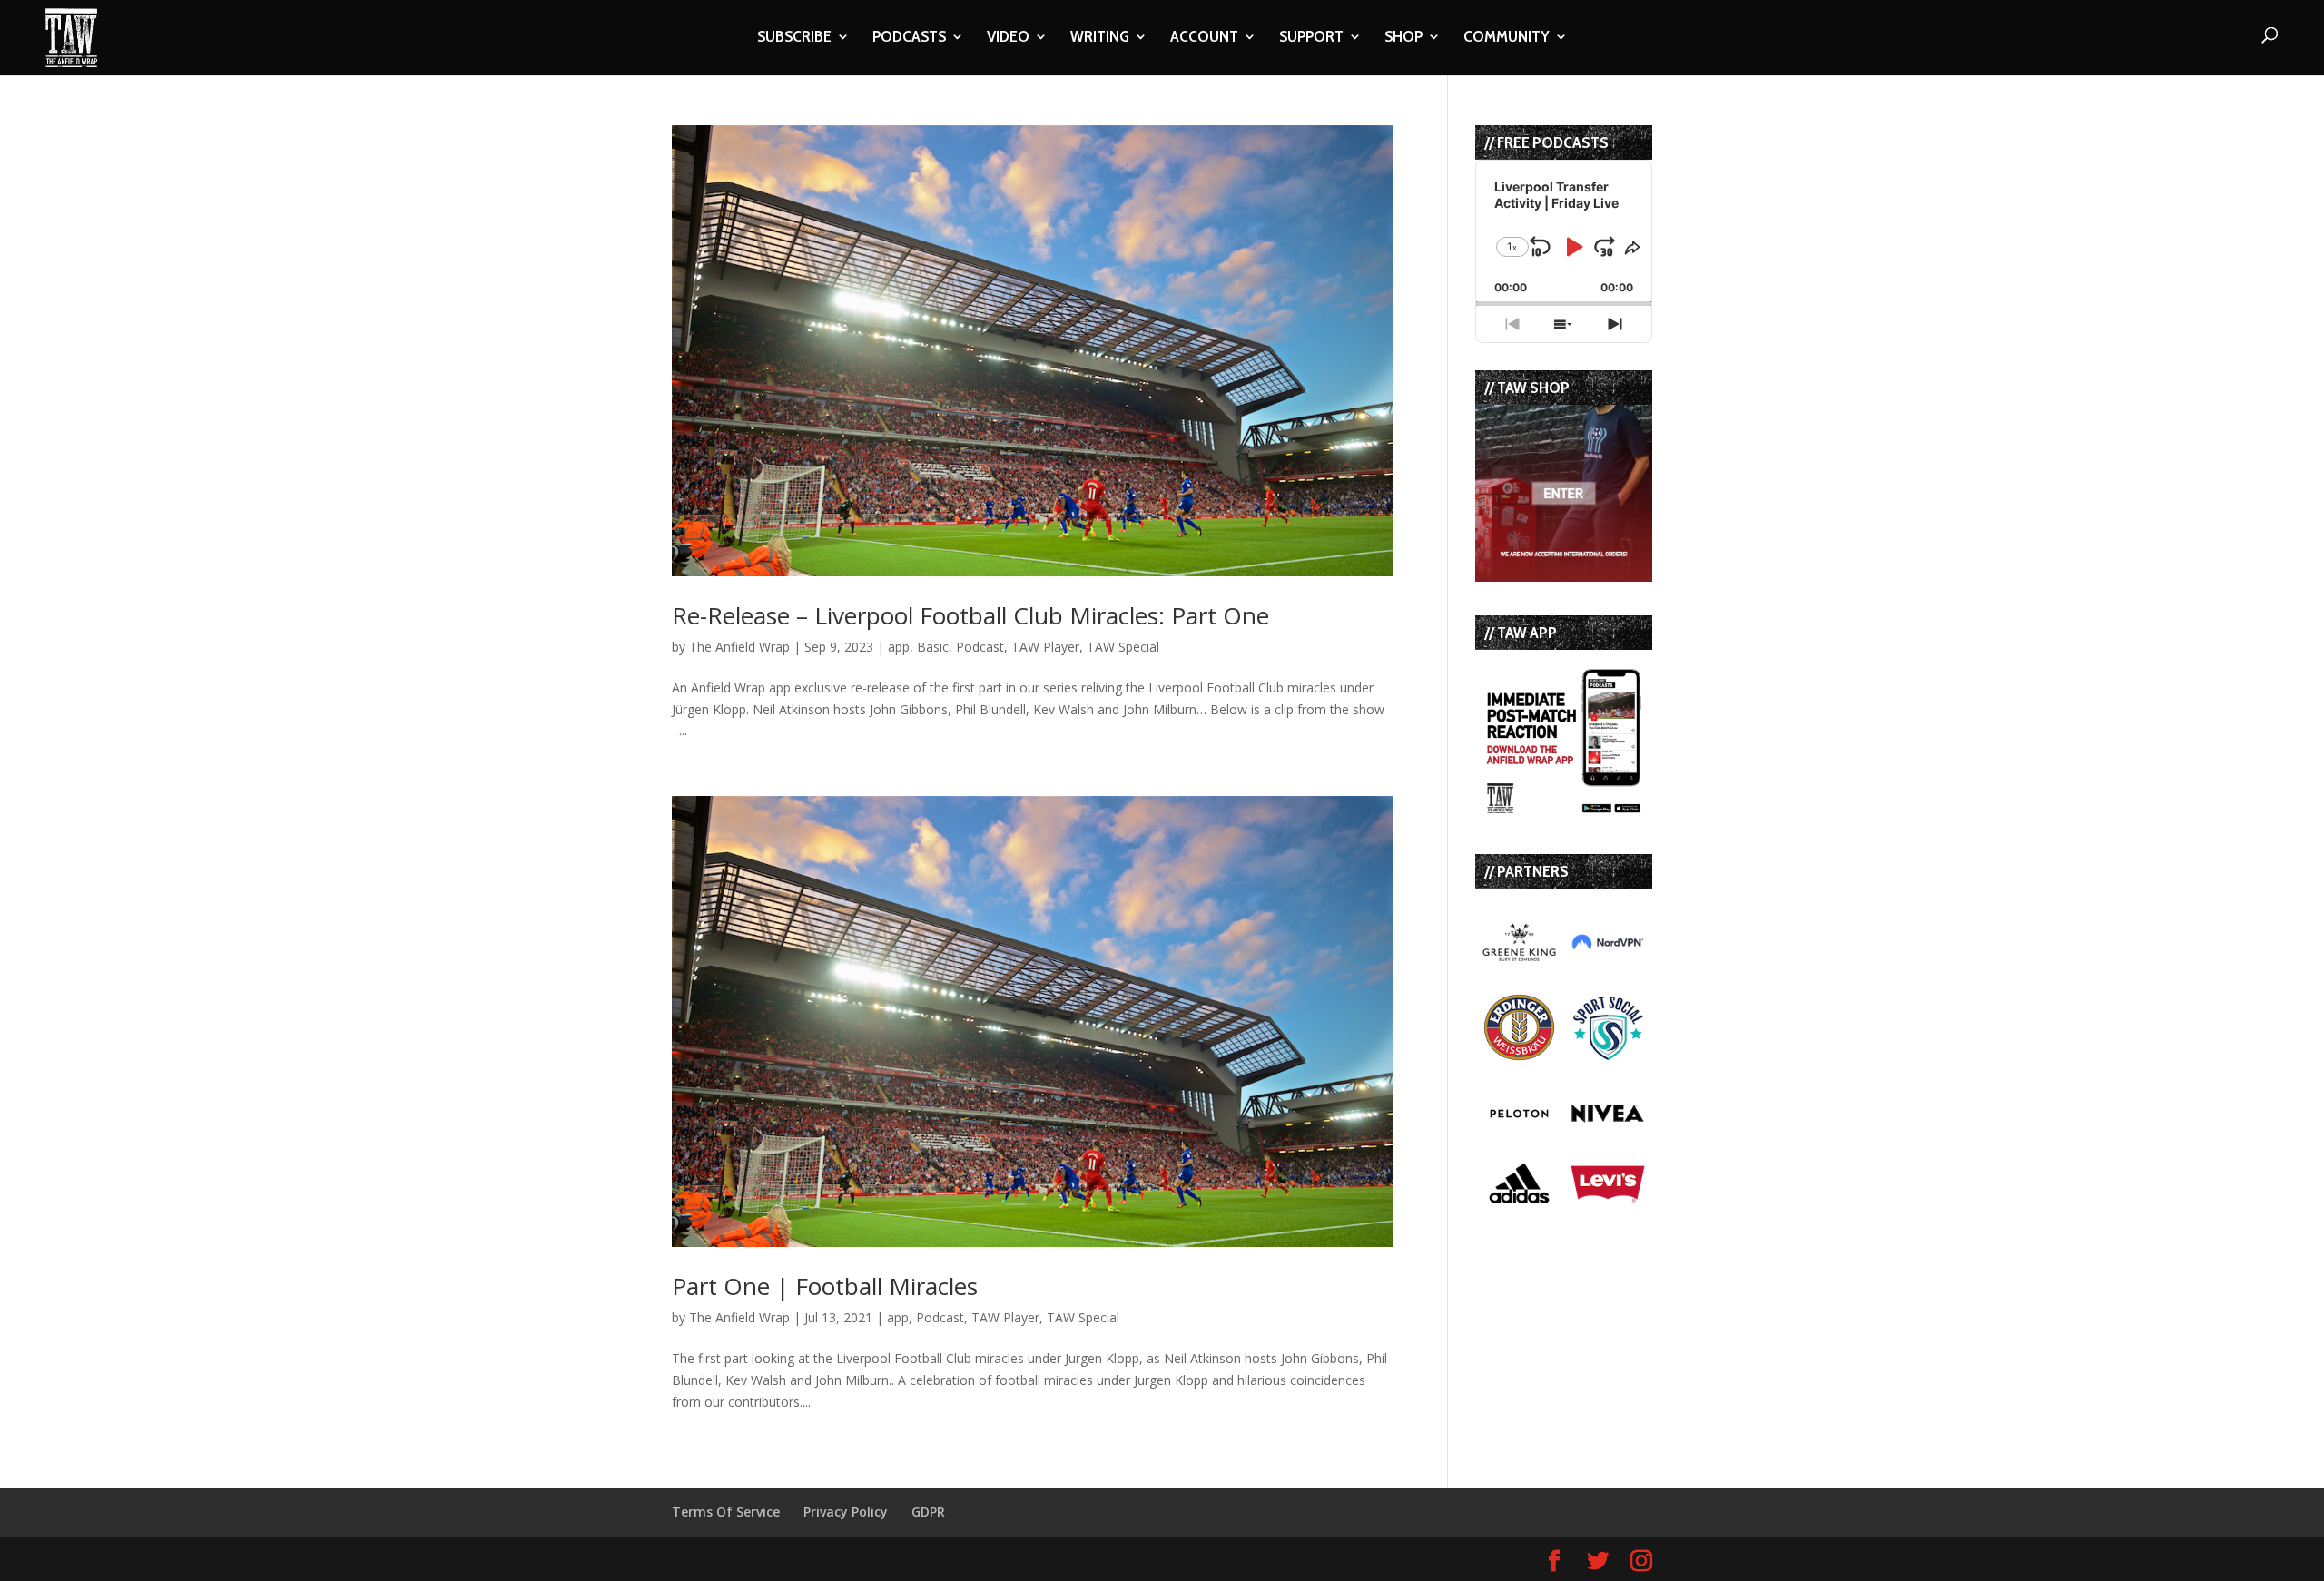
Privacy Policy (846, 1512)
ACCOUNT (1204, 38)
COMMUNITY (1507, 38)
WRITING (1100, 38)
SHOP (1403, 38)
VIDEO (1008, 38)
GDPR (928, 1512)
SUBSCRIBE (794, 38)
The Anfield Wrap (739, 647)
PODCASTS (909, 38)
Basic (933, 647)
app (899, 647)
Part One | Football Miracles (825, 1286)
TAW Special (1123, 647)
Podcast (980, 647)
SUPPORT (1311, 38)
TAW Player (1045, 647)
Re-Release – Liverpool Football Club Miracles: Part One (970, 615)
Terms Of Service (726, 1512)
